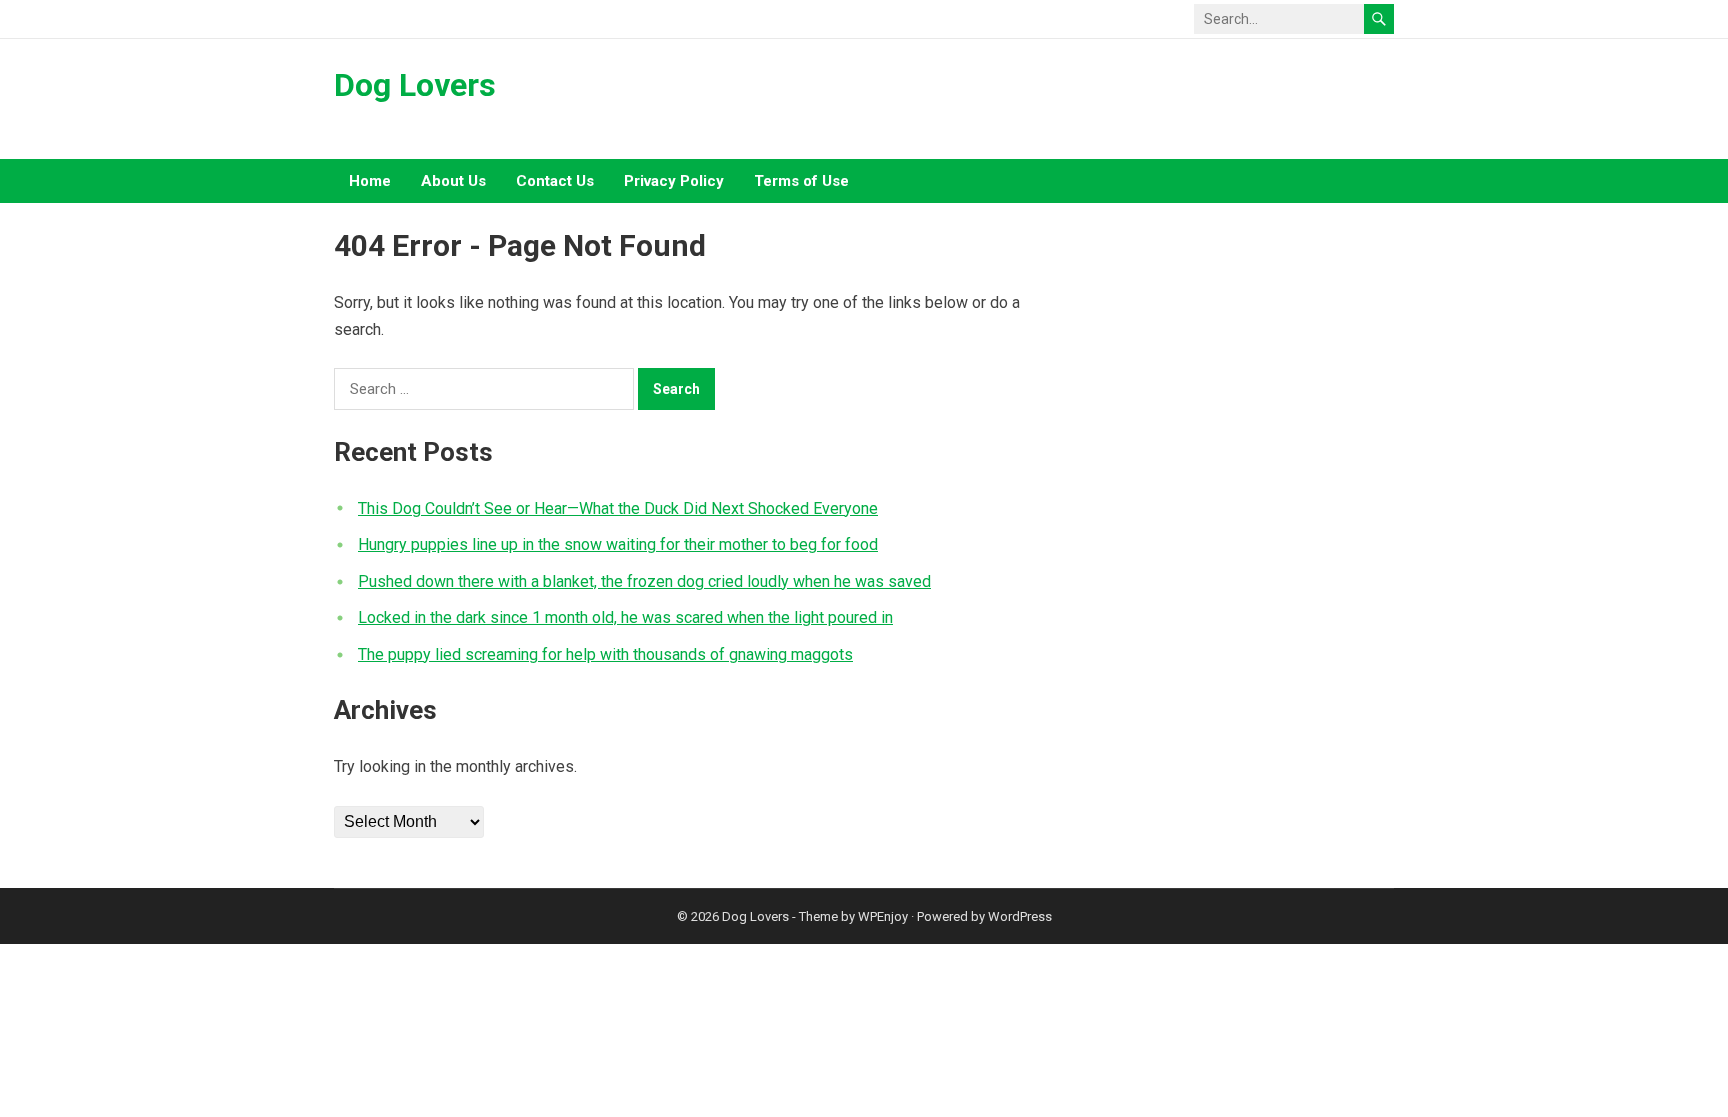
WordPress (1020, 916)
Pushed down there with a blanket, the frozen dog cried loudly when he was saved (644, 581)
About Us (453, 181)
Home (370, 181)
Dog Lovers (415, 85)
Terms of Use (801, 181)
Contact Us (555, 181)
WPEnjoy (883, 916)
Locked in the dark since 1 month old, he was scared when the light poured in (625, 617)
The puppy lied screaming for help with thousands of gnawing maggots (605, 654)
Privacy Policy (674, 181)
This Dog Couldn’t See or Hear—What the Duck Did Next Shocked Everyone (618, 508)
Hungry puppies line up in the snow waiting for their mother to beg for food (618, 544)
